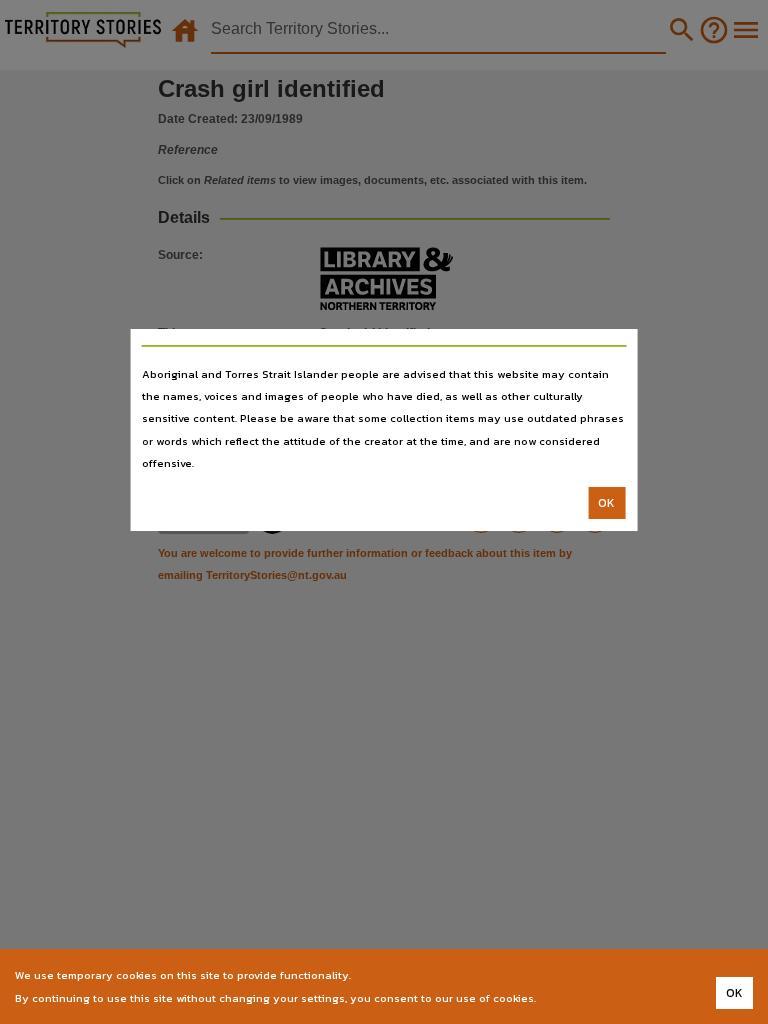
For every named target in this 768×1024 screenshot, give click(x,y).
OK (606, 503)
